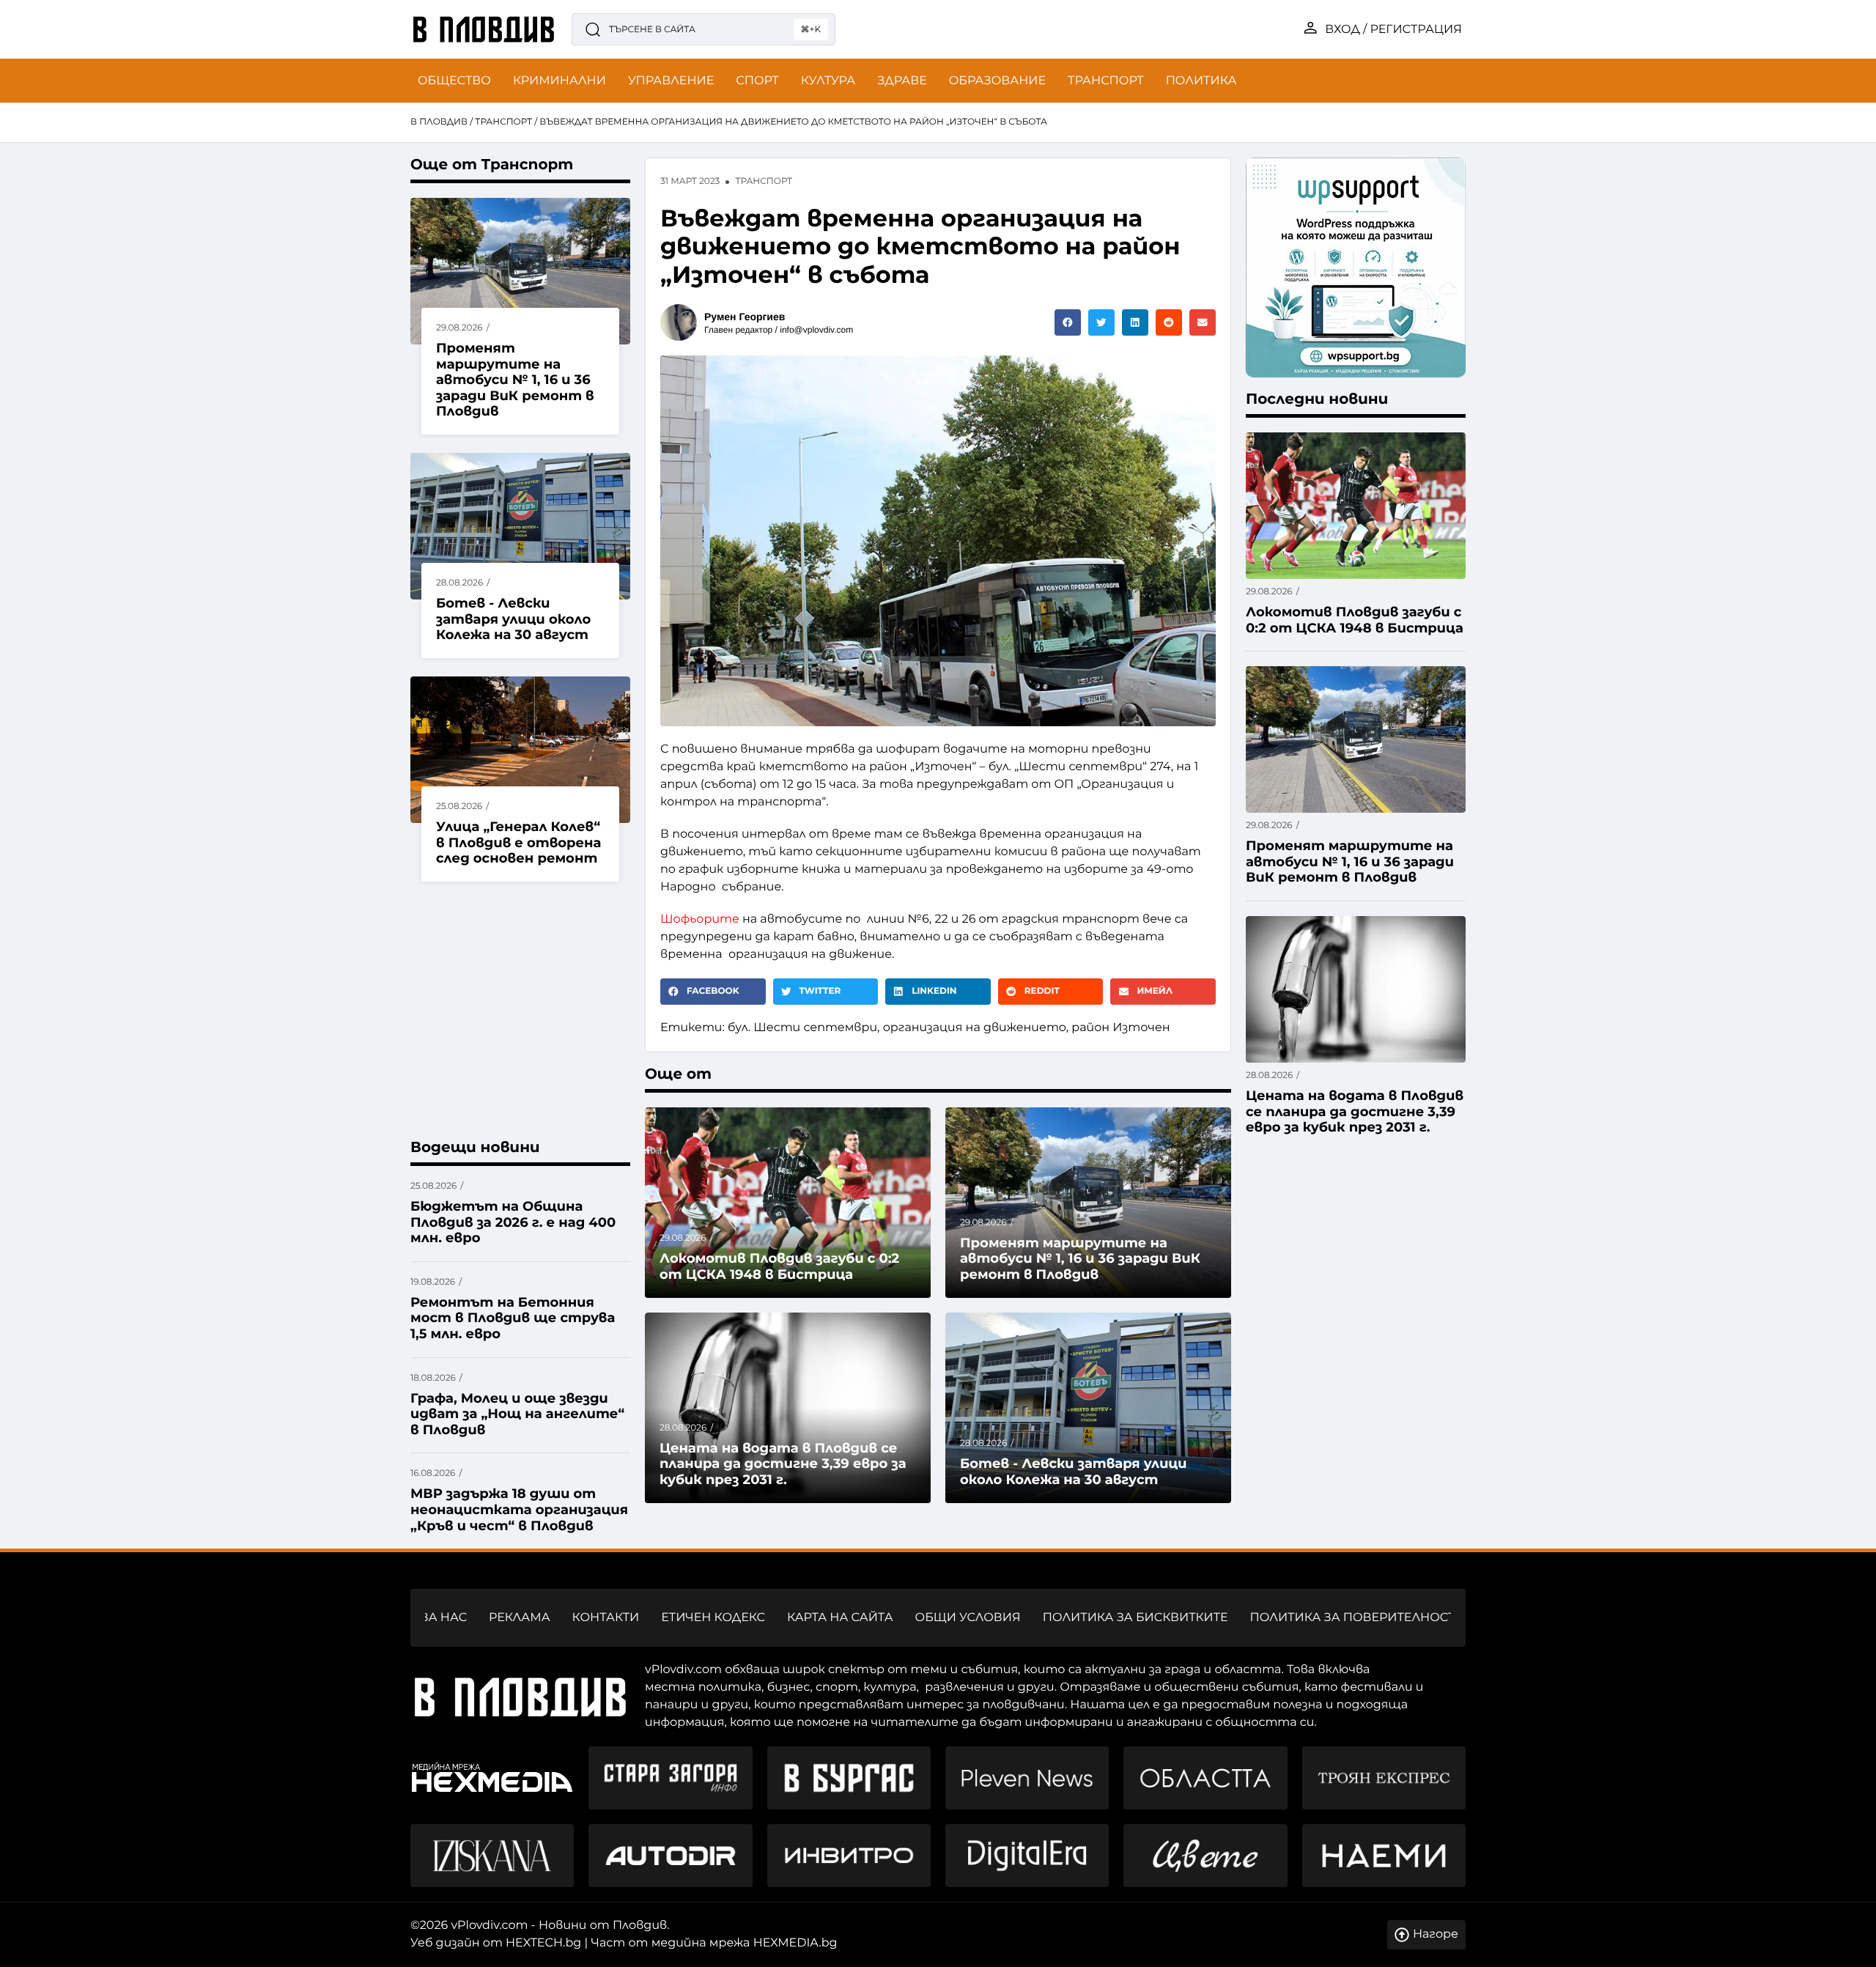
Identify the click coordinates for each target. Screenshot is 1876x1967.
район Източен (1120, 1028)
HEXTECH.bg (543, 1943)
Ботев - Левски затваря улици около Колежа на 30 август (513, 619)
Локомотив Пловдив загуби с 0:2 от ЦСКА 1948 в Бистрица (779, 1266)
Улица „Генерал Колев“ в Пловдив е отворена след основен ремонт (519, 842)
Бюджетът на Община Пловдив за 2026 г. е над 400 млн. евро (513, 1222)
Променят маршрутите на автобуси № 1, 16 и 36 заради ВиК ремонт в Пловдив (515, 380)
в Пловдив (439, 122)
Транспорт (503, 122)
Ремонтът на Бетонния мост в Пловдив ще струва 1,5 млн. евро (513, 1318)
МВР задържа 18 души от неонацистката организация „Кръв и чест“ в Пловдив (519, 1509)
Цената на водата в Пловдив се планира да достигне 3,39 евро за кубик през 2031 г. (783, 1464)
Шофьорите (700, 919)
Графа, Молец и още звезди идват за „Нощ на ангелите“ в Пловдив (517, 1414)
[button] (1068, 322)
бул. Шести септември (802, 1028)
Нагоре (1436, 1934)
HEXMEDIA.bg (795, 1943)
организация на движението (975, 1028)
